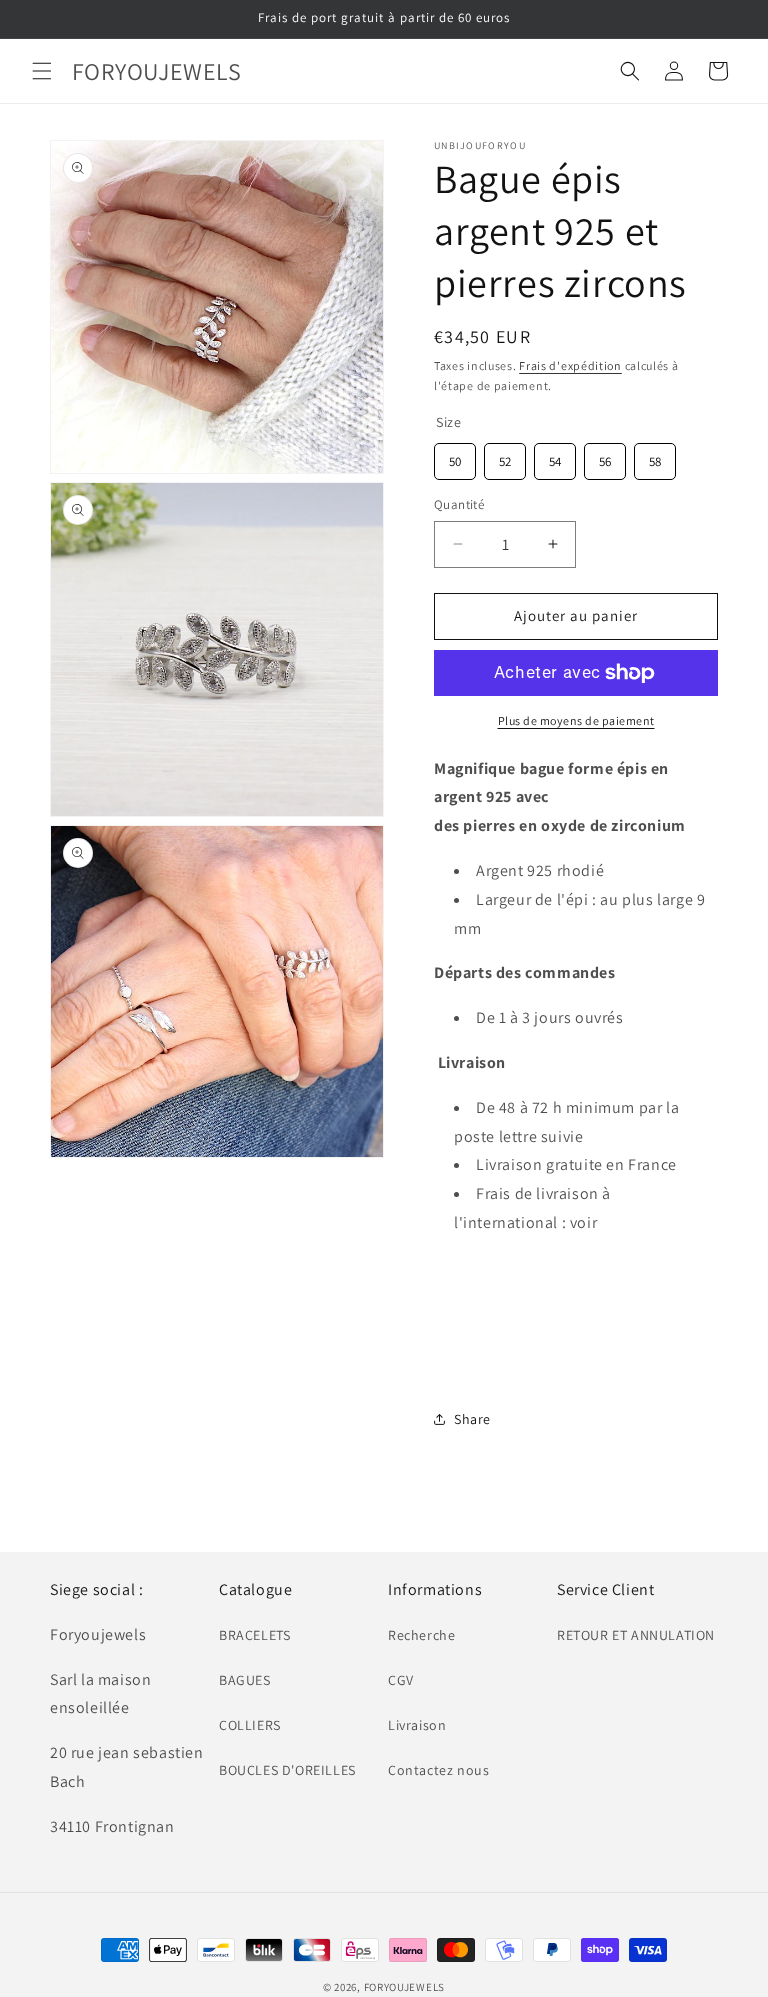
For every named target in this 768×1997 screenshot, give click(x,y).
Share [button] (472, 1419)
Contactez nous (438, 1770)
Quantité (459, 504)
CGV (401, 1680)
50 (455, 456)
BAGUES (245, 1680)
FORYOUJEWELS (404, 1987)
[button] (42, 71)
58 (655, 456)
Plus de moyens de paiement (576, 720)
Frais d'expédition (570, 365)
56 (605, 456)
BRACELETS (254, 1635)
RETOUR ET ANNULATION (636, 1635)
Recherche (421, 1635)
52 (505, 456)
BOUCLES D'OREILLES (287, 1770)
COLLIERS (250, 1725)
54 (555, 456)
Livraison (417, 1725)
